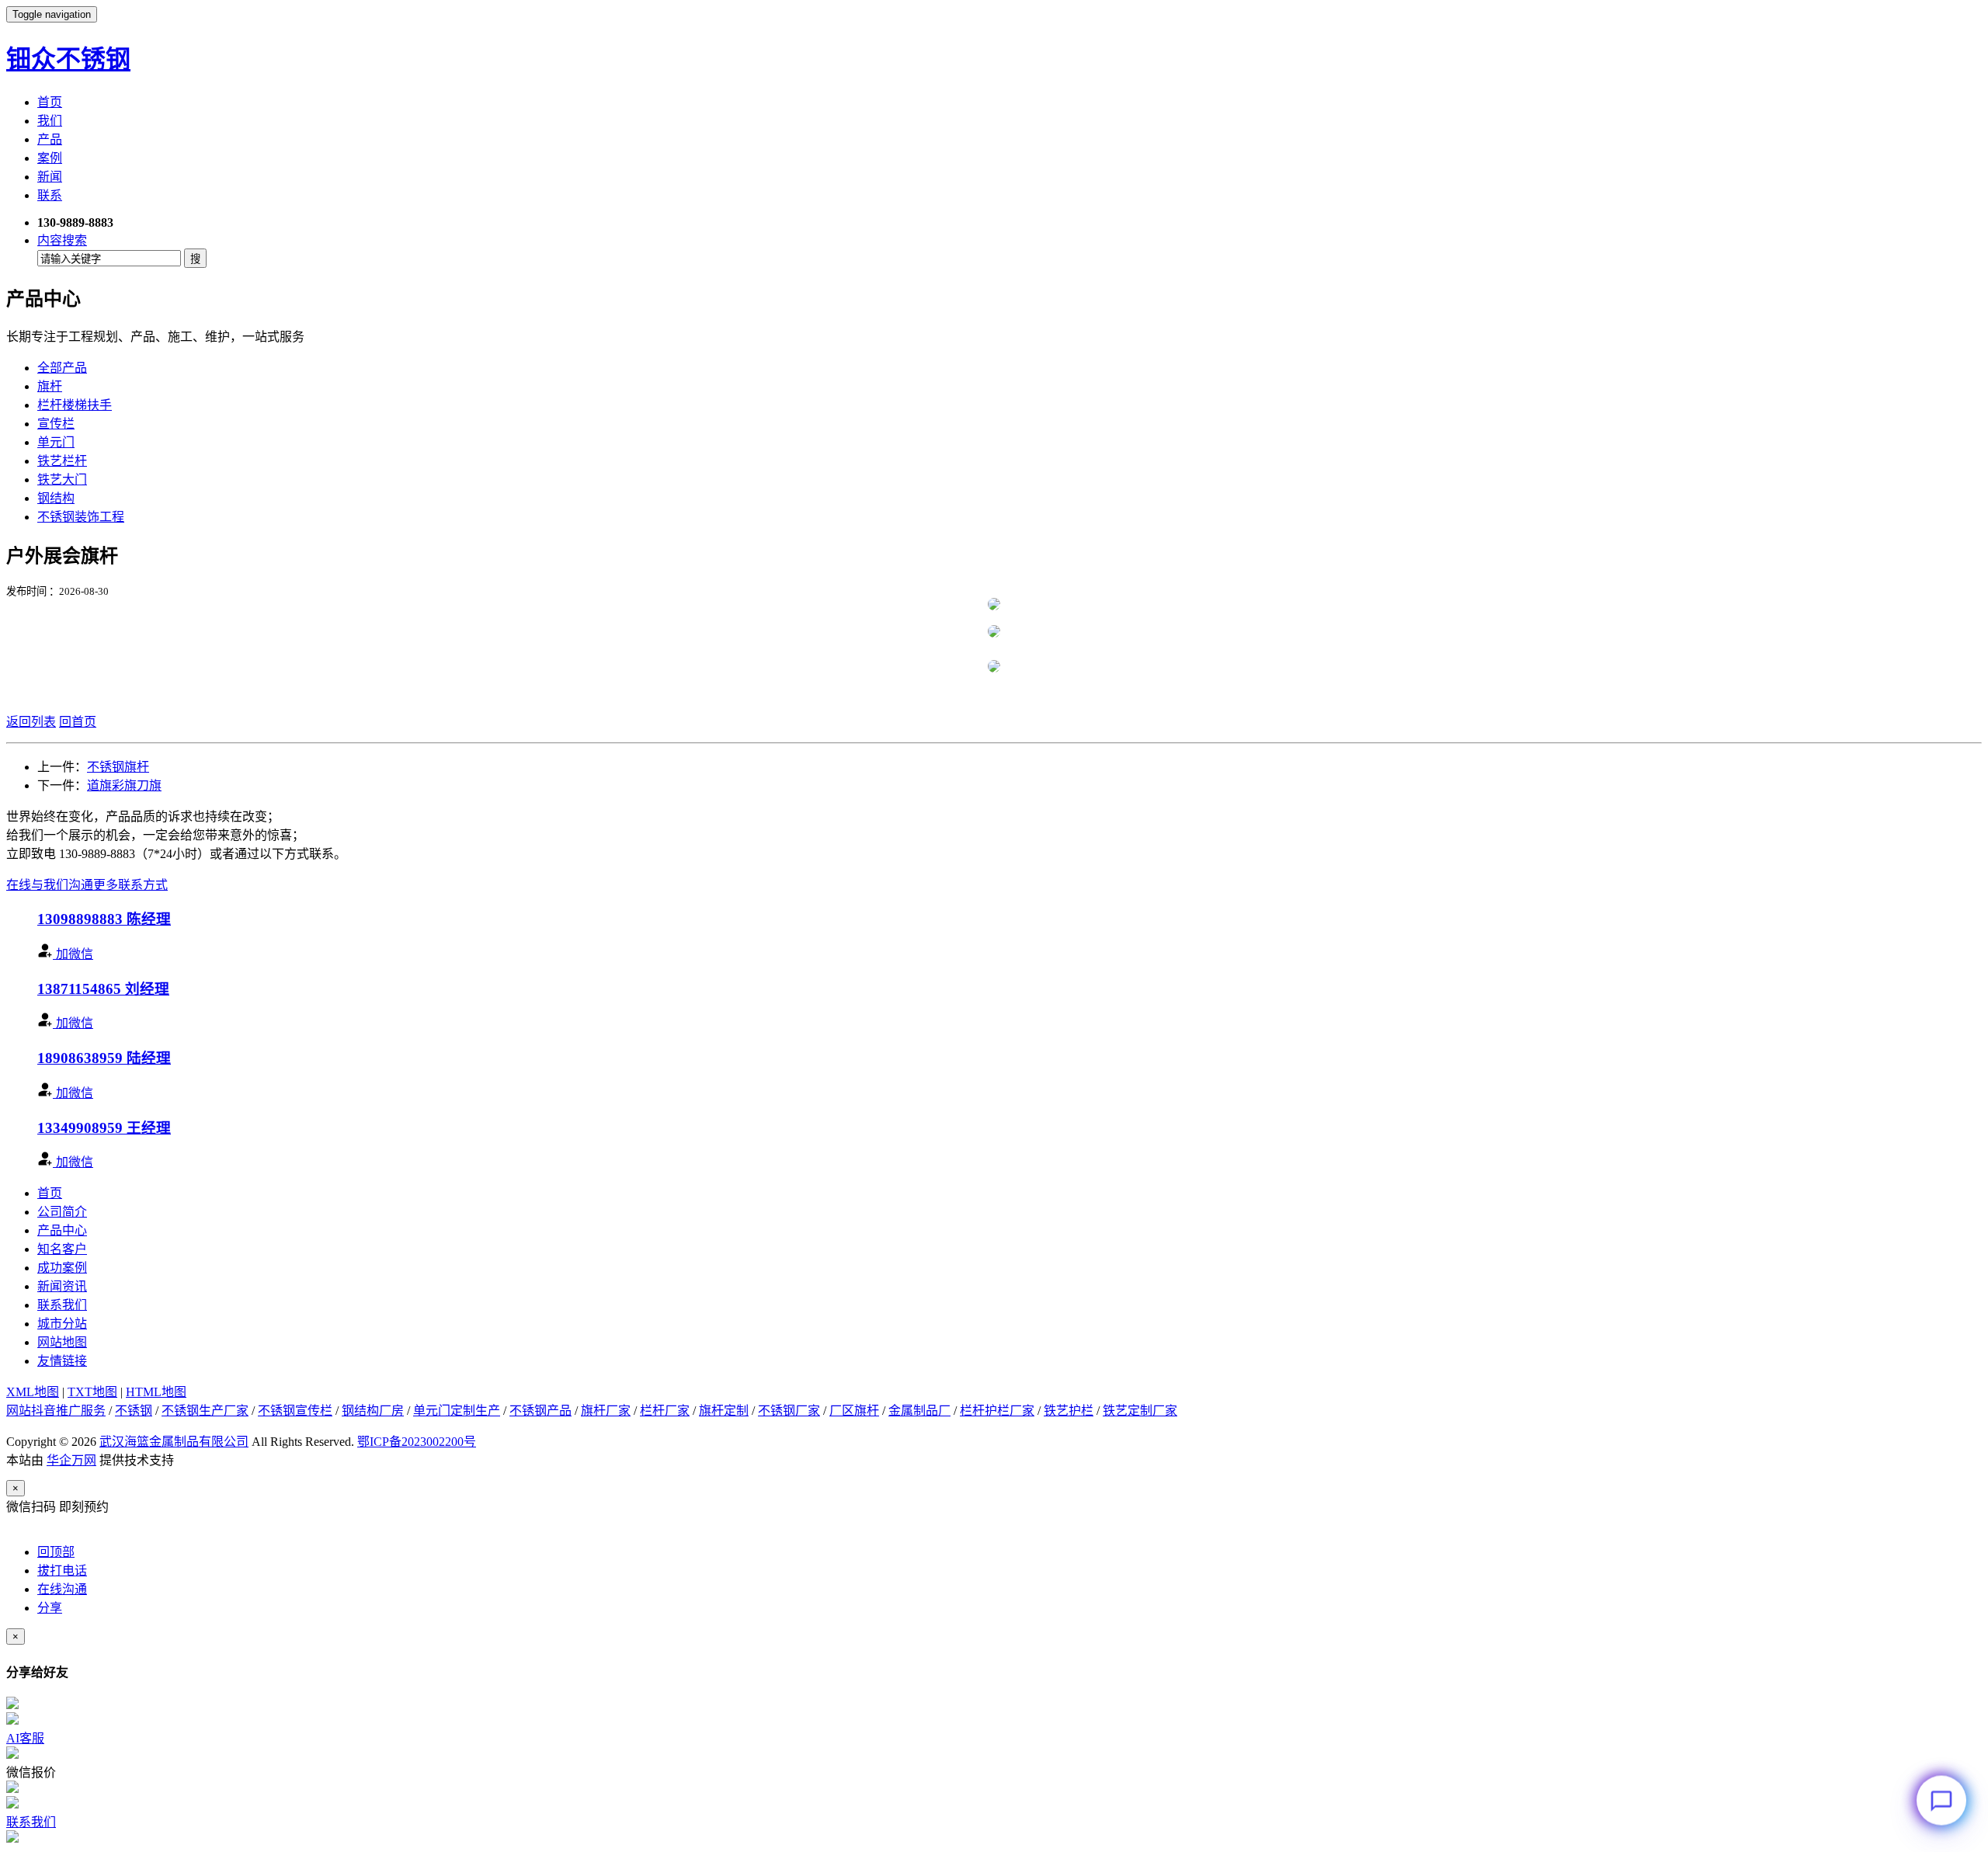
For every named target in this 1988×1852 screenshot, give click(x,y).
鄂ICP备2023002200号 (417, 1442)
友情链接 (62, 1361)
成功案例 (62, 1268)
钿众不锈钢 (68, 59)
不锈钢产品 (540, 1411)
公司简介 (62, 1212)
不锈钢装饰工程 (81, 517)
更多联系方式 (130, 885)
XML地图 (33, 1392)
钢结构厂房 (373, 1411)
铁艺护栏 (1069, 1411)
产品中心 (62, 1230)
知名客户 (62, 1249)
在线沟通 (62, 1589)
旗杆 (50, 386)
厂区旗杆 (854, 1411)
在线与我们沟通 (50, 885)
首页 (50, 102)
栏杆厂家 (665, 1411)
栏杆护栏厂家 (997, 1411)
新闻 (50, 177)
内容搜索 (62, 240)
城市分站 (62, 1324)
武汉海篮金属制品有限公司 (174, 1442)
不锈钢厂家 (789, 1411)
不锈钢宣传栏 (295, 1411)
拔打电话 (62, 1571)
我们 (50, 121)
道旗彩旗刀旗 (124, 785)
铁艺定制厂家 (1140, 1411)
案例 (50, 158)
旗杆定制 (724, 1411)
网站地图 (62, 1342)
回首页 (78, 722)
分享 (50, 1608)
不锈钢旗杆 (118, 767)
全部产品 (62, 368)
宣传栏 (56, 424)
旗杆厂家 (606, 1411)
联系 (50, 195)
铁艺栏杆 (62, 461)
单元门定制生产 (457, 1411)
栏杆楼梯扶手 (75, 405)
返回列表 (31, 722)
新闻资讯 (62, 1286)
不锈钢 (134, 1411)
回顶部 (56, 1552)
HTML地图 (156, 1392)
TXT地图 (92, 1392)
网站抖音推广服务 (56, 1411)
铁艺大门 (62, 480)
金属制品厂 (919, 1411)
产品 (50, 139)
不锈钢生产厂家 (205, 1411)
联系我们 (62, 1305)
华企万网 (71, 1460)
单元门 (56, 442)
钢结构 (56, 498)
